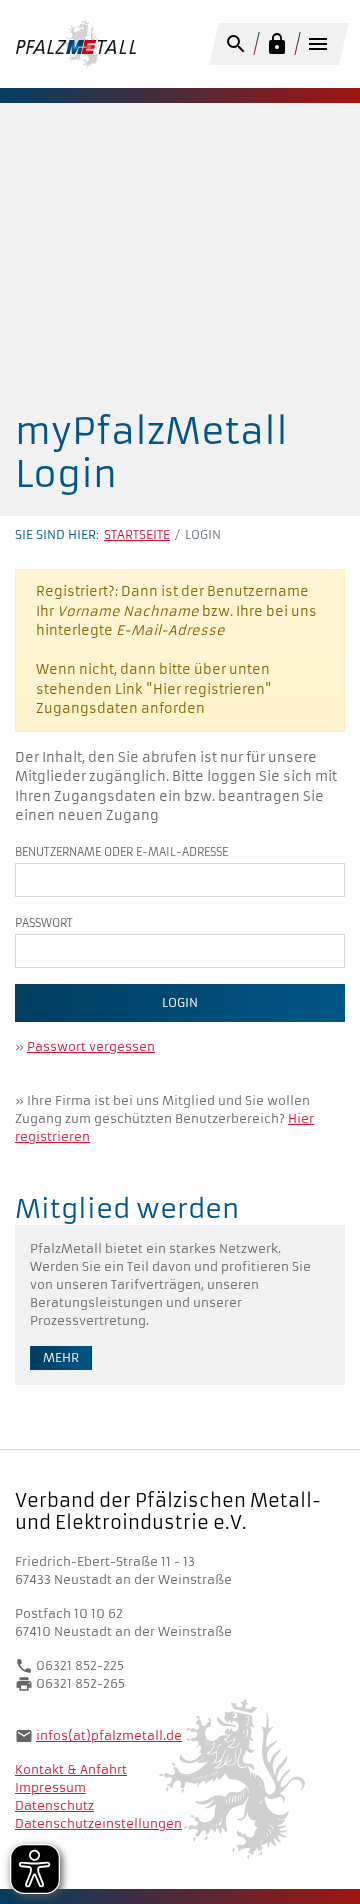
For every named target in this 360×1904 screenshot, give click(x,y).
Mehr (61, 1357)
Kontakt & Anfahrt (71, 1769)
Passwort (44, 923)
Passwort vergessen (91, 1046)
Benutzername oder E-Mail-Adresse (121, 852)
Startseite (137, 534)
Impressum (50, 1787)
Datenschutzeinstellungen (98, 1823)
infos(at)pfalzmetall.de (109, 1735)
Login (180, 1002)
